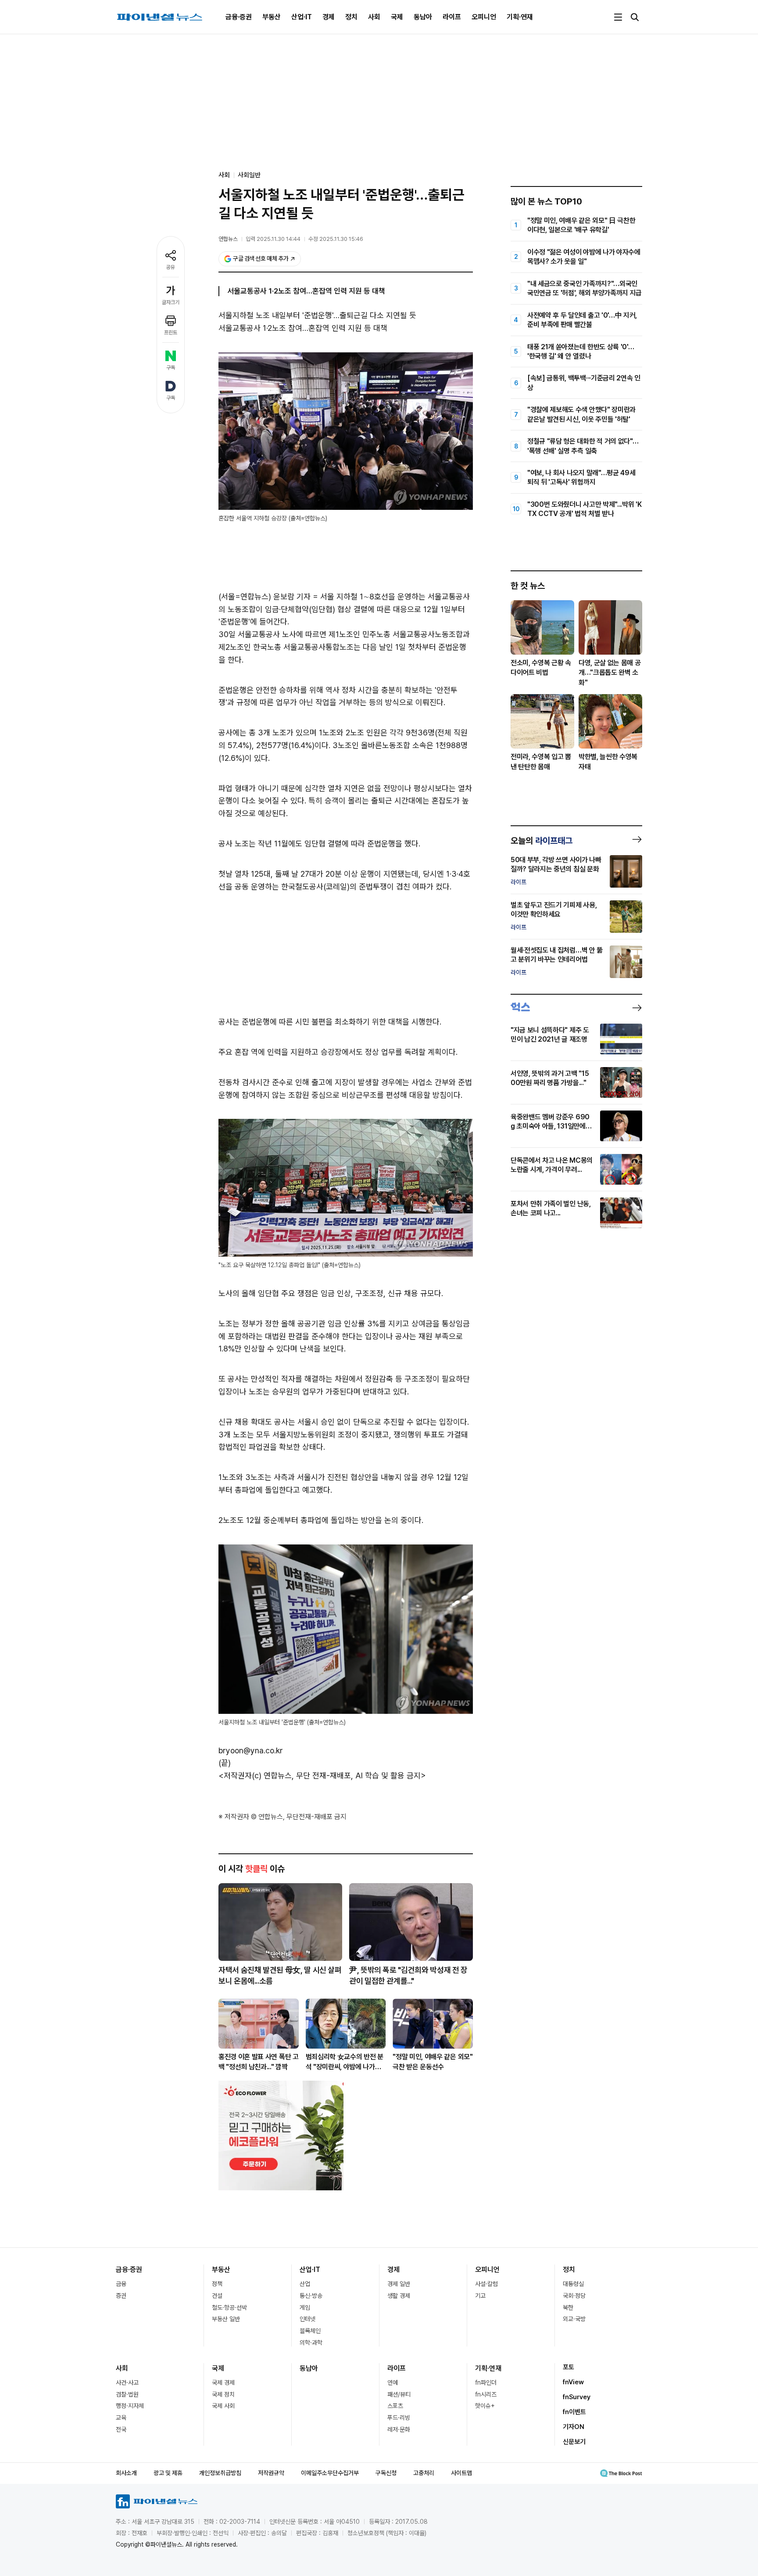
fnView (573, 2382)
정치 (351, 17)
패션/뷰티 (399, 2394)
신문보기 (574, 2442)
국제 (397, 17)
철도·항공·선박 (229, 2307)
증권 (121, 2296)
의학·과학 (311, 2343)
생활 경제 (399, 2296)
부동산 (272, 17)
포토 (568, 2367)
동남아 (423, 17)
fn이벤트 (574, 2412)
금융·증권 (239, 17)
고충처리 (424, 2473)
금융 (121, 2284)
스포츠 (395, 2406)
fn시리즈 (486, 2394)
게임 (305, 2307)
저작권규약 (271, 2473)
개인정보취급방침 (220, 2473)
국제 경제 (223, 2383)
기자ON (574, 2427)
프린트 (171, 333)
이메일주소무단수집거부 (330, 2473)
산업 (305, 2284)
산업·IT (302, 17)
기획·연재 (520, 17)
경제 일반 (399, 2284)
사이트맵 (461, 2473)
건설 (217, 2296)
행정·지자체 (130, 2406)
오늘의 (542, 841)
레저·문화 (399, 2429)
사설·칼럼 (486, 2284)
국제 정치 (223, 2394)
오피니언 (484, 17)
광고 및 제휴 (168, 2473)
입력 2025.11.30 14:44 (273, 239)
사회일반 (249, 175)
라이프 (452, 17)
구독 (171, 368)
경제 (329, 17)
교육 (121, 2418)
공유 (171, 267)
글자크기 (171, 302)
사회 (374, 17)
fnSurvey (577, 2397)
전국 (121, 2429)
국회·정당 (574, 2296)
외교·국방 (574, 2319)
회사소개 (126, 2473)
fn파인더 (486, 2383)
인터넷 (307, 2319)
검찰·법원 (127, 2394)
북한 (568, 2307)
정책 (217, 2284)
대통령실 (573, 2284)
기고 (480, 2296)
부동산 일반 (226, 2319)
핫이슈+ (485, 2406)
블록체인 (310, 2331)
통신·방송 (311, 2296)
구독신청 (386, 2473)
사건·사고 (127, 2383)
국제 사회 (223, 2406)
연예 (393, 2383)
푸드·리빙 (399, 2418)
